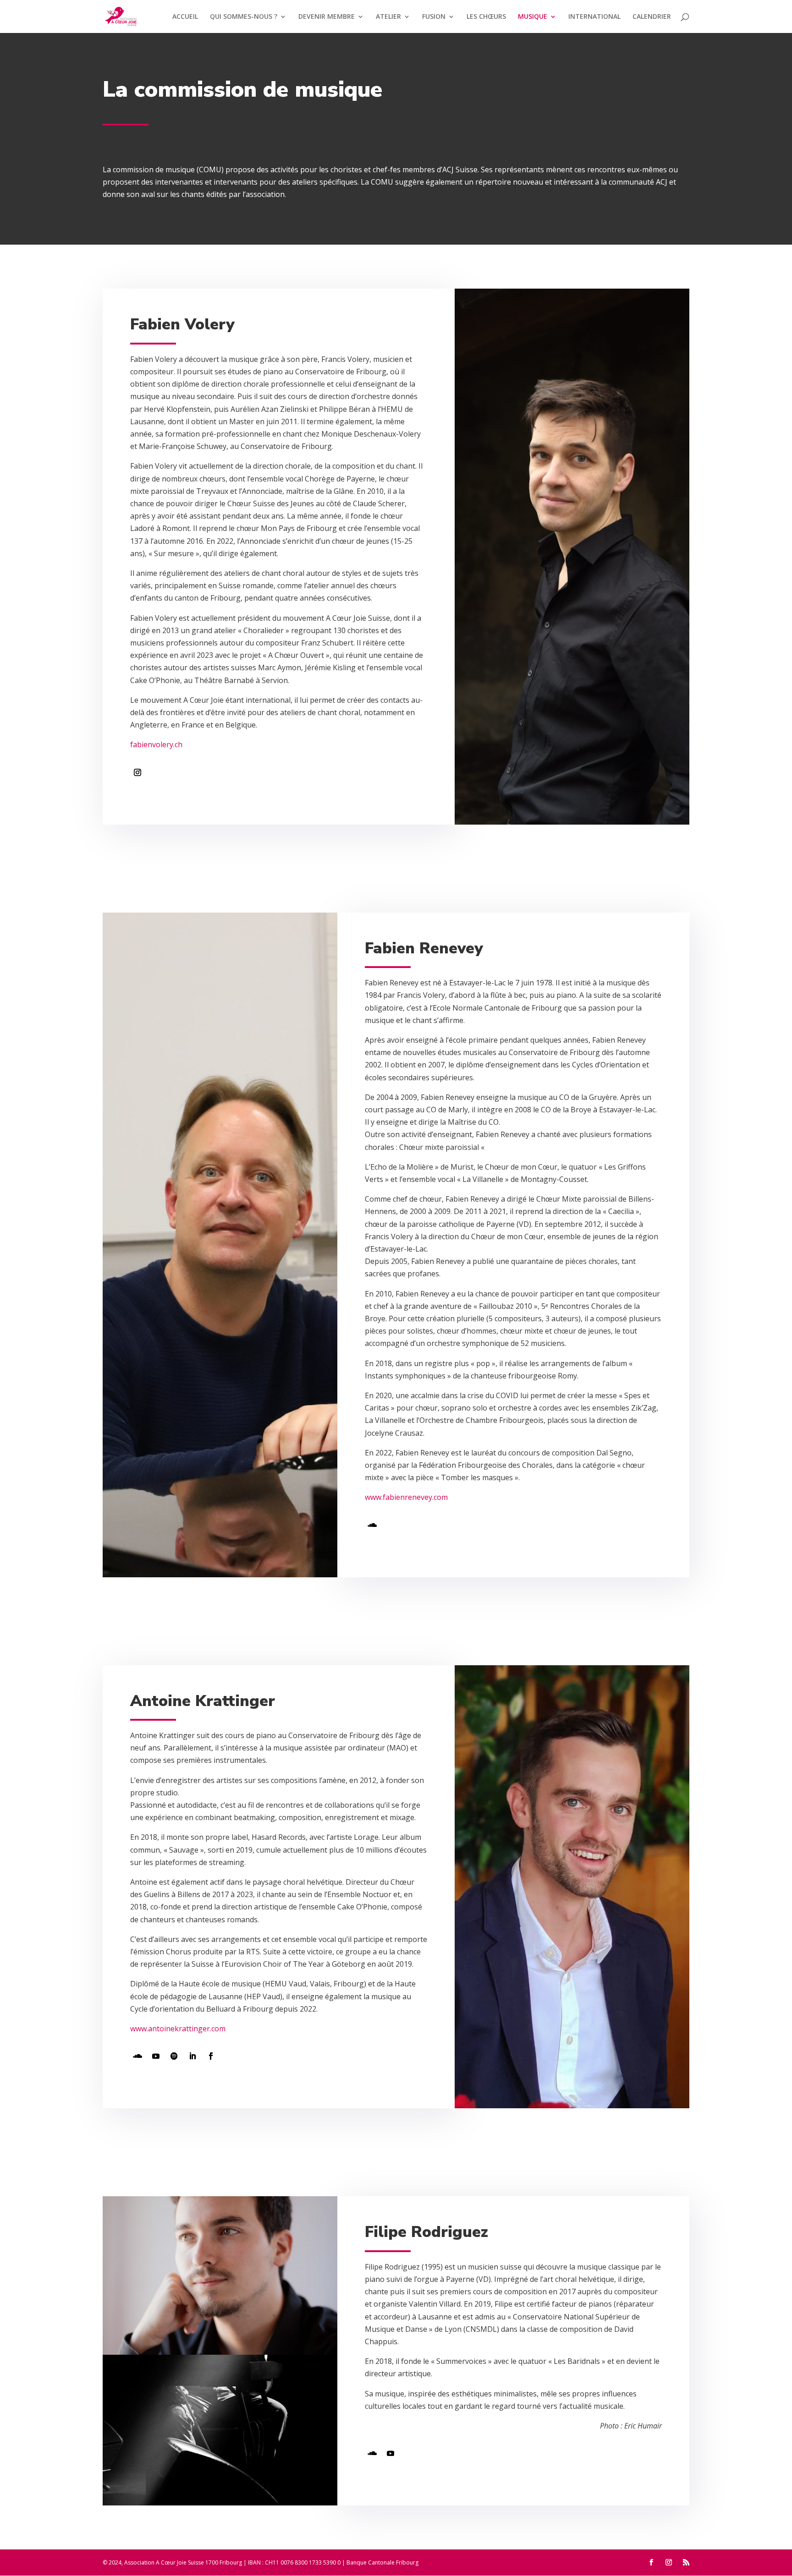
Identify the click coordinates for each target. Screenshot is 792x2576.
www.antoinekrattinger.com (178, 2029)
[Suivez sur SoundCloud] (372, 1525)
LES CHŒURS (486, 17)
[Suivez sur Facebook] (211, 2056)
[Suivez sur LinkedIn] (192, 2056)
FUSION (434, 17)
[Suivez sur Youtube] (156, 2056)
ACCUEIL (185, 17)
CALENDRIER (652, 17)
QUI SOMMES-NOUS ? (244, 17)
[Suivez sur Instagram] (137, 772)
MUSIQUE (533, 17)
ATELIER (388, 17)
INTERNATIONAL (594, 17)
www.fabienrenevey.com (406, 1497)
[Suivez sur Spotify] (174, 2056)
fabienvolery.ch (156, 744)
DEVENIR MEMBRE (327, 17)
